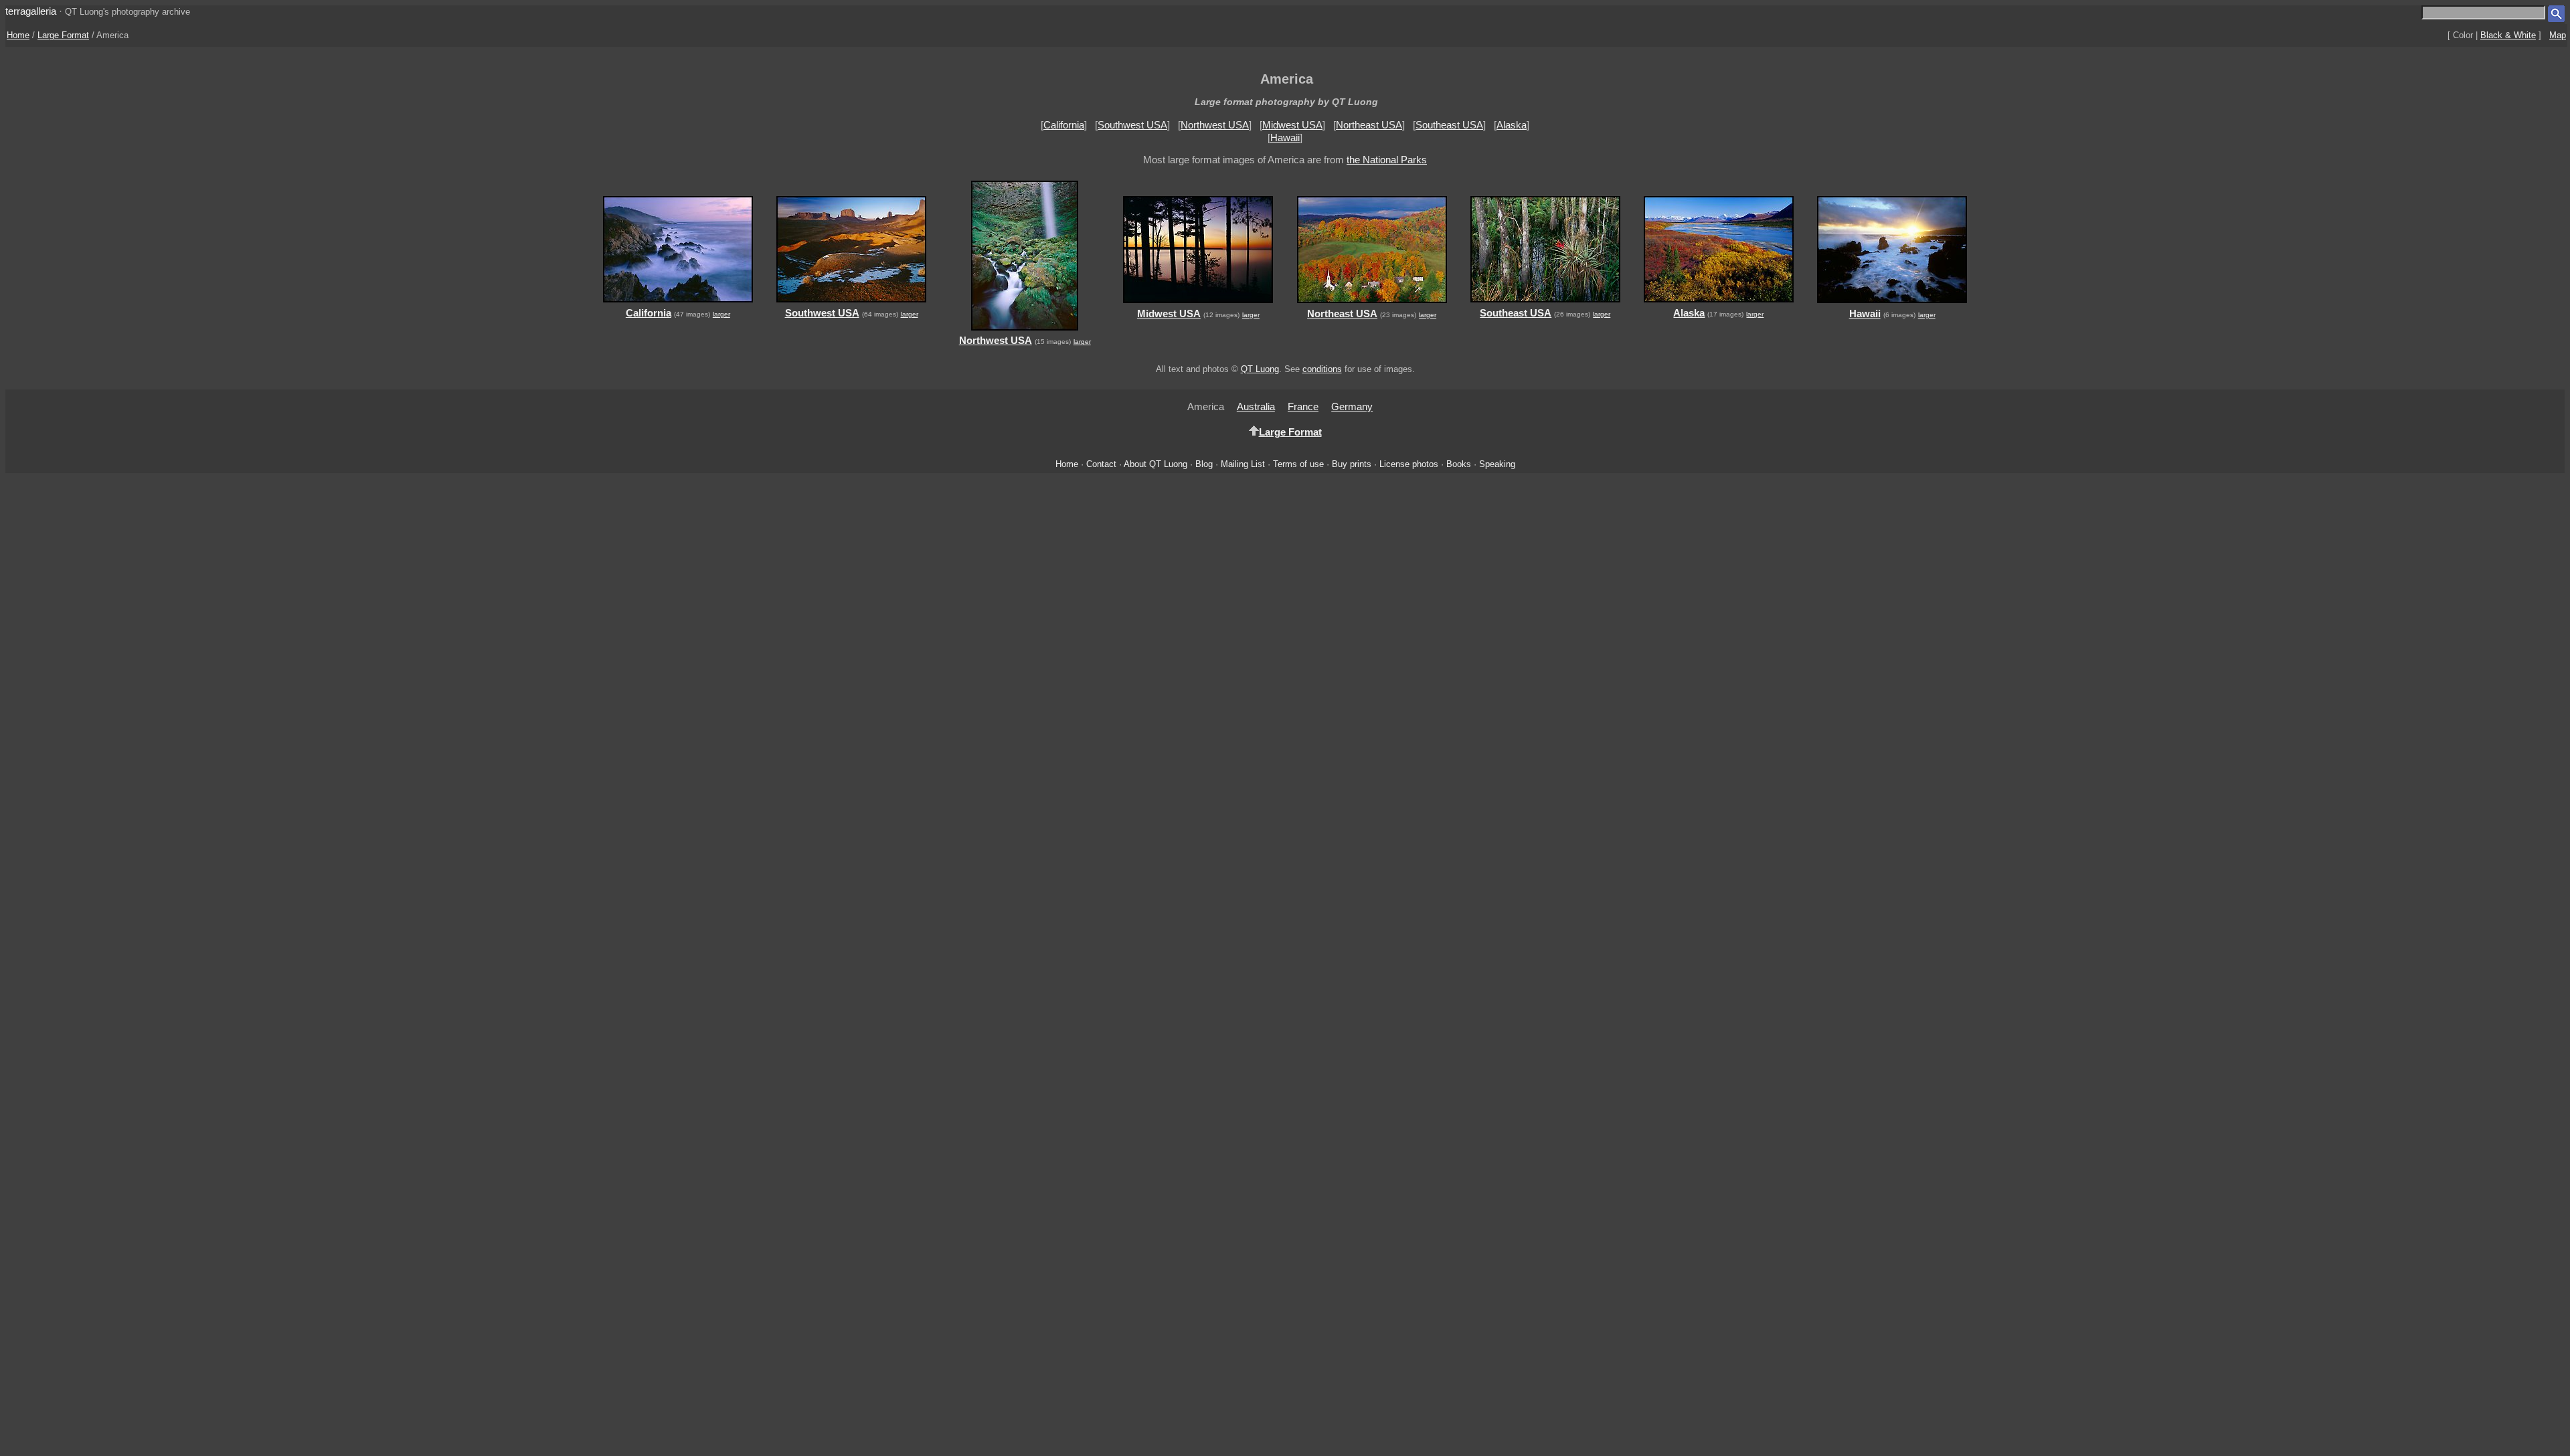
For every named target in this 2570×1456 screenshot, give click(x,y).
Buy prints (1352, 464)
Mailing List (1243, 464)
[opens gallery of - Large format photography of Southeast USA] (1545, 304)
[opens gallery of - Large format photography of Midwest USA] (1198, 305)
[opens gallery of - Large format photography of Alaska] (1718, 304)
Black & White (2508, 35)
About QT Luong (1155, 464)
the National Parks (1387, 160)
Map (2558, 35)
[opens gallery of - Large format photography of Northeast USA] (1372, 305)
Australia (1256, 406)
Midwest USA (1292, 125)
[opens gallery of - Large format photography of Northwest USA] (1025, 332)
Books (1459, 464)
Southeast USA (1449, 125)
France (1303, 406)
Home (18, 35)
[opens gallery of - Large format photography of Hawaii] (1892, 305)
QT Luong (1260, 369)
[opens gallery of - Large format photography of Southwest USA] (851, 304)
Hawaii (1285, 138)
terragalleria (31, 11)
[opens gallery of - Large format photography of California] (678, 304)
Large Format (63, 35)
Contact (1101, 464)
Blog (1204, 464)
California (1064, 125)
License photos (1409, 464)
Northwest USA (1215, 125)
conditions (1322, 369)
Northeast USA (1369, 125)
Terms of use (1298, 464)
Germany (1352, 406)
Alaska (1512, 125)
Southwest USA (1132, 125)
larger (721, 314)
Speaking (1497, 464)
